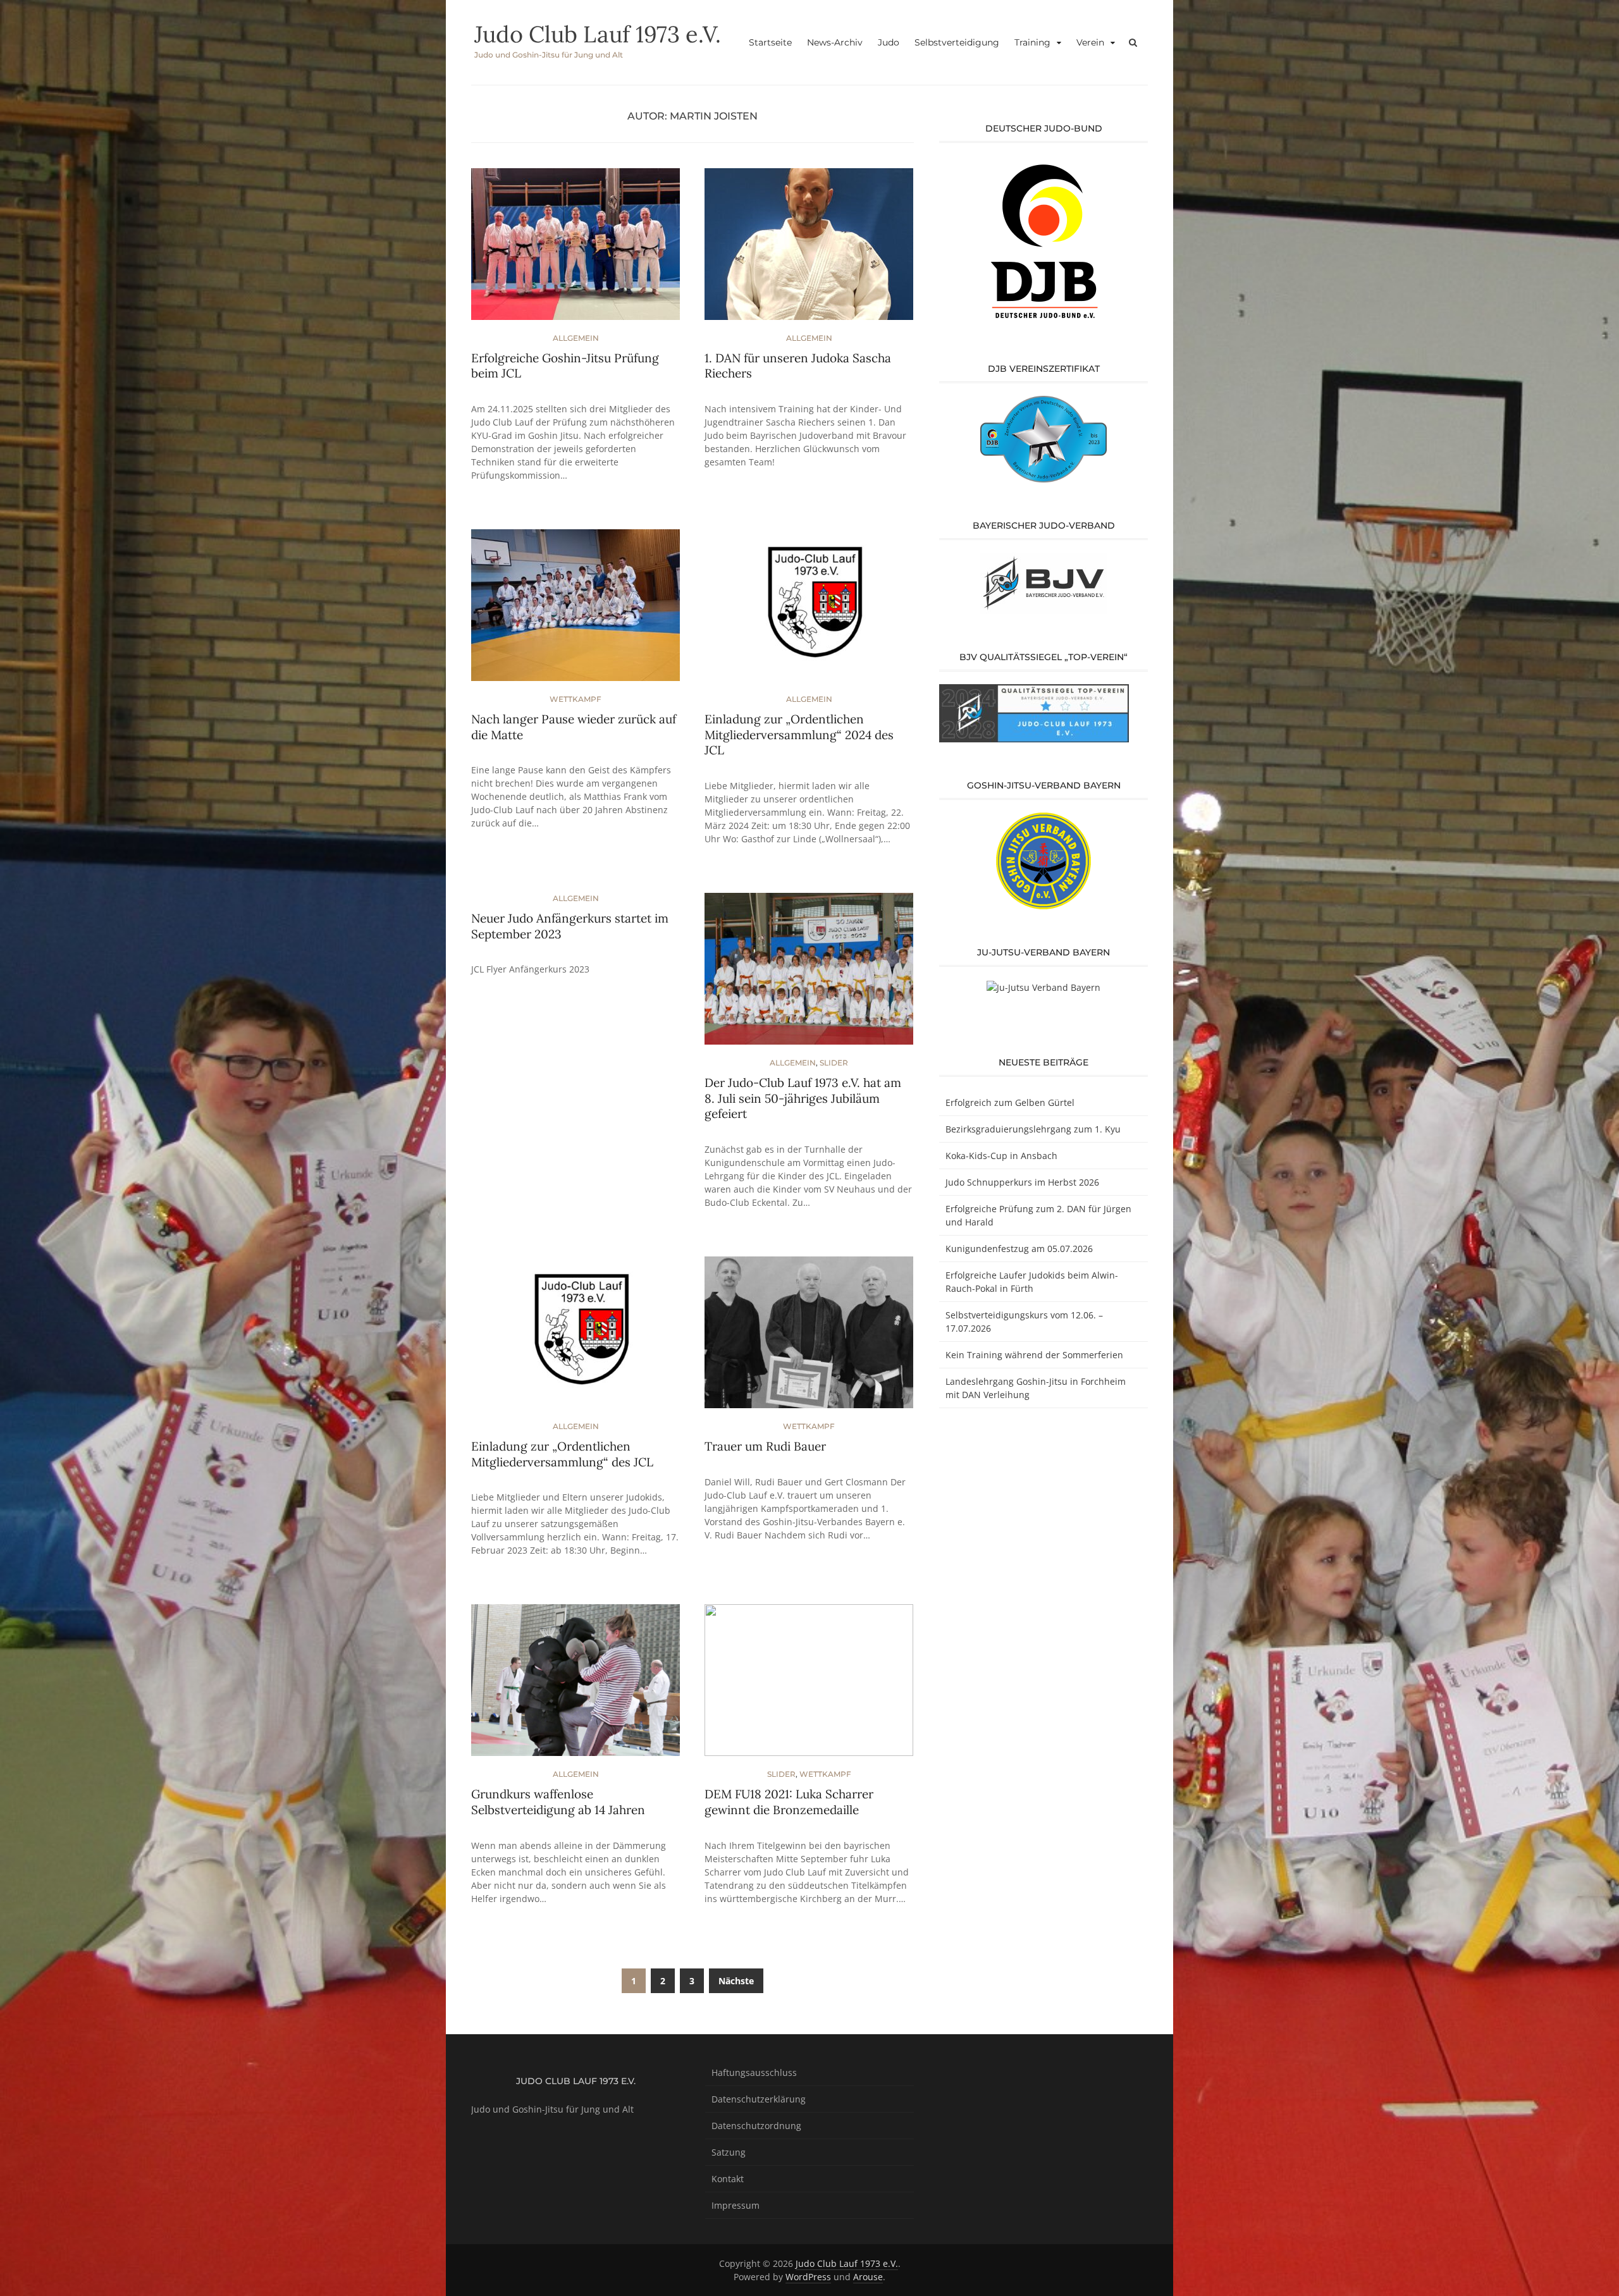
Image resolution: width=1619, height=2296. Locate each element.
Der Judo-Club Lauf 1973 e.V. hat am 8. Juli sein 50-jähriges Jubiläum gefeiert (803, 1098)
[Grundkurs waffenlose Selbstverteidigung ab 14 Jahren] (576, 1685)
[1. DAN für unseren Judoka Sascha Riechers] (809, 249)
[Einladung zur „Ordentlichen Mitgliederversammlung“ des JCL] (576, 1338)
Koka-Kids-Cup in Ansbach (1001, 1156)
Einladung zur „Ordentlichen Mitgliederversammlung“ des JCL (562, 1454)
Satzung (729, 2152)
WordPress (808, 2277)
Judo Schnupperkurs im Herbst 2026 (1022, 1182)
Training (1032, 42)
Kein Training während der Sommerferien (1034, 1355)
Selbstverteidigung (957, 42)
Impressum (736, 2205)
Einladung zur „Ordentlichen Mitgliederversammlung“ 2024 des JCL (799, 734)
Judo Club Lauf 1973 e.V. (598, 34)
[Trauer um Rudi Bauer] (809, 1338)
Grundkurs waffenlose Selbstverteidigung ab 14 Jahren (558, 1802)
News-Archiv (835, 42)
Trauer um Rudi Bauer (765, 1446)
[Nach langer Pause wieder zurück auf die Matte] (576, 611)
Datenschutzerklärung (759, 2099)
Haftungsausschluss (754, 2072)
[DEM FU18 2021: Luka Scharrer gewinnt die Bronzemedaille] (809, 1685)
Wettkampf (576, 699)
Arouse (868, 2277)
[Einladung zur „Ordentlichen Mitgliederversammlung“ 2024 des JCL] (809, 611)
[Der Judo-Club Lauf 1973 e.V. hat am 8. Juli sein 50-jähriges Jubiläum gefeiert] (809, 974)
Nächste (736, 1981)
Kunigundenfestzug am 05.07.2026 (1019, 1249)
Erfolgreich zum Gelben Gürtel (1010, 1102)
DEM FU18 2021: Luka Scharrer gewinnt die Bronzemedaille (789, 1802)
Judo (889, 42)
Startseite (770, 42)
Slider (834, 1063)
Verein (1090, 42)
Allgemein (576, 338)
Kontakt (728, 2179)
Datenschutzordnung (756, 2126)
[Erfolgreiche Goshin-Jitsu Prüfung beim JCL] (576, 249)
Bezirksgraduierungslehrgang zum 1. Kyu (1033, 1129)
